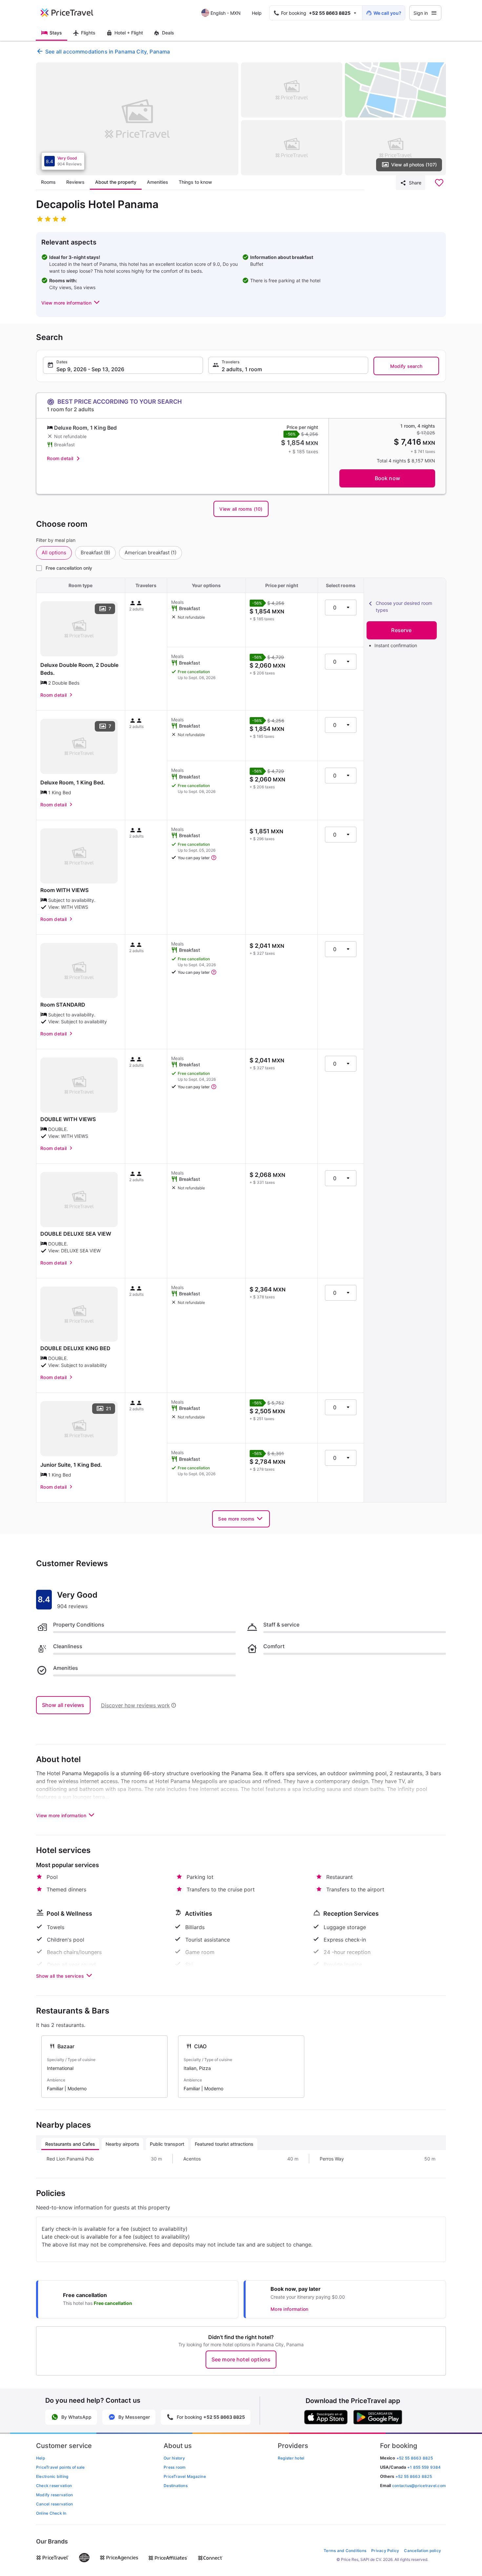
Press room (175, 2467)
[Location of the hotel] (396, 90)
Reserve (401, 630)
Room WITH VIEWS (64, 890)
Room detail (60, 458)
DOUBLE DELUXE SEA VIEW (76, 1234)
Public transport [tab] (167, 2144)
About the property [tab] (116, 182)
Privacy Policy (385, 2551)
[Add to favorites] (439, 183)
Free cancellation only (69, 568)
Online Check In (51, 2513)
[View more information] (214, 858)
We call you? (387, 13)
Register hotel (291, 2458)
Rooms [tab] (48, 182)
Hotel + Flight (129, 33)
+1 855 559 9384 (424, 2467)
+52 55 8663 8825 (414, 2476)
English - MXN (226, 13)
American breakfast (151, 553)
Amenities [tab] (158, 182)
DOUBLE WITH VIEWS (68, 1119)
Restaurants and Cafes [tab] (70, 2144)
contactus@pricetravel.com (419, 2486)
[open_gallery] (137, 119)
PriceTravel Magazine (185, 2476)
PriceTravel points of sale (60, 2467)
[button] (71, 303)
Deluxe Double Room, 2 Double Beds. (79, 669)
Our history (174, 2458)
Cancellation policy (422, 2551)
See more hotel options (241, 2359)
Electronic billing (52, 2476)
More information (289, 2309)
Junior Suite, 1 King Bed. (71, 1465)
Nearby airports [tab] (122, 2144)
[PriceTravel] (71, 13)
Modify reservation (54, 2495)
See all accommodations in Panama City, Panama (108, 52)
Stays (56, 33)
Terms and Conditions (345, 2551)
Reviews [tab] (75, 182)
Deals (168, 33)
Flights (88, 33)
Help (257, 13)
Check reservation (54, 2486)
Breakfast (95, 553)
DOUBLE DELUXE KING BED (75, 1348)
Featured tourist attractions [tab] (224, 2144)
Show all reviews (63, 1705)
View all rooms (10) (241, 509)
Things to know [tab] (195, 182)
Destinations (176, 2486)
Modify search (406, 366)
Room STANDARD (63, 1005)
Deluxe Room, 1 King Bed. (73, 782)
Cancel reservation (54, 2504)
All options (54, 553)
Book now (387, 478)
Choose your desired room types (404, 607)
